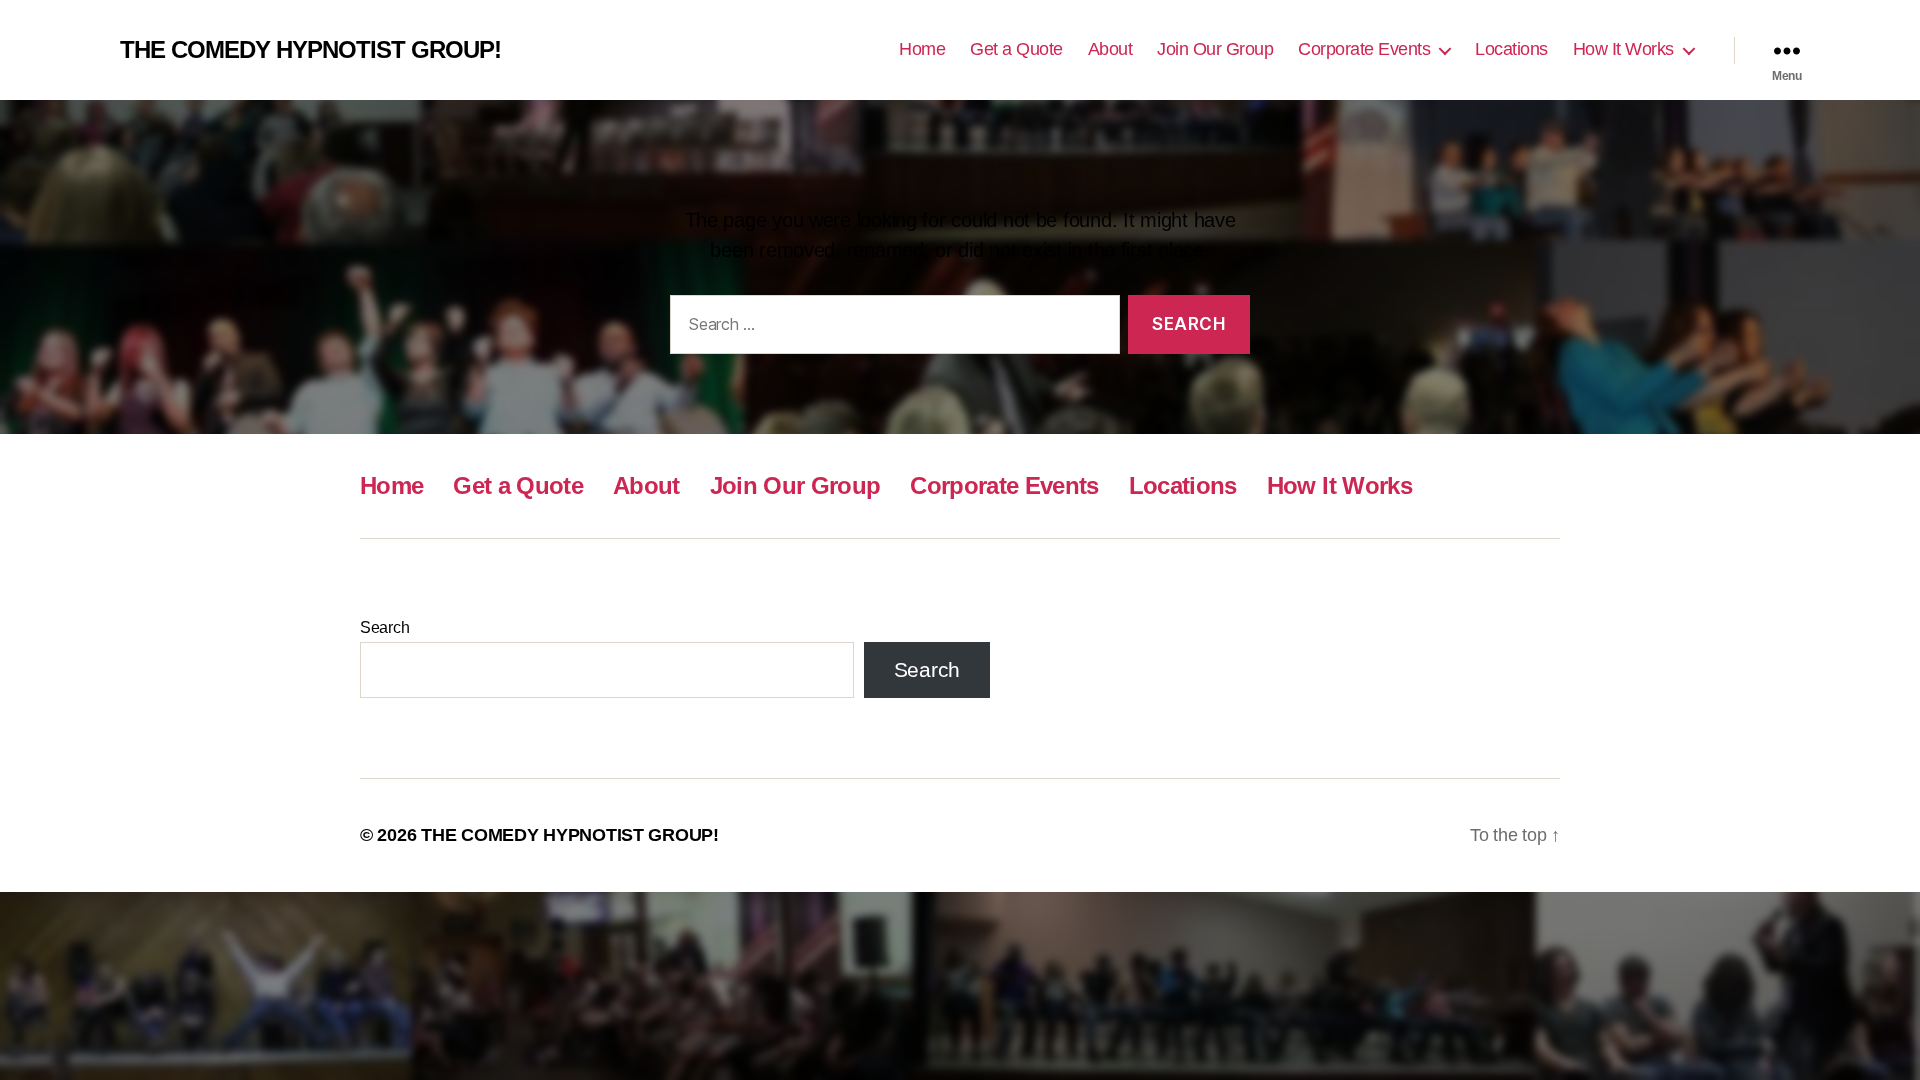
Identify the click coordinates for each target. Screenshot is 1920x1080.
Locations (1511, 49)
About (1110, 49)
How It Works (1623, 49)
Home (922, 49)
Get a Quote (1016, 49)
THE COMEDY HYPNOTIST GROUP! (310, 50)
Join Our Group (1215, 49)
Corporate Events (1364, 49)
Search (384, 627)
